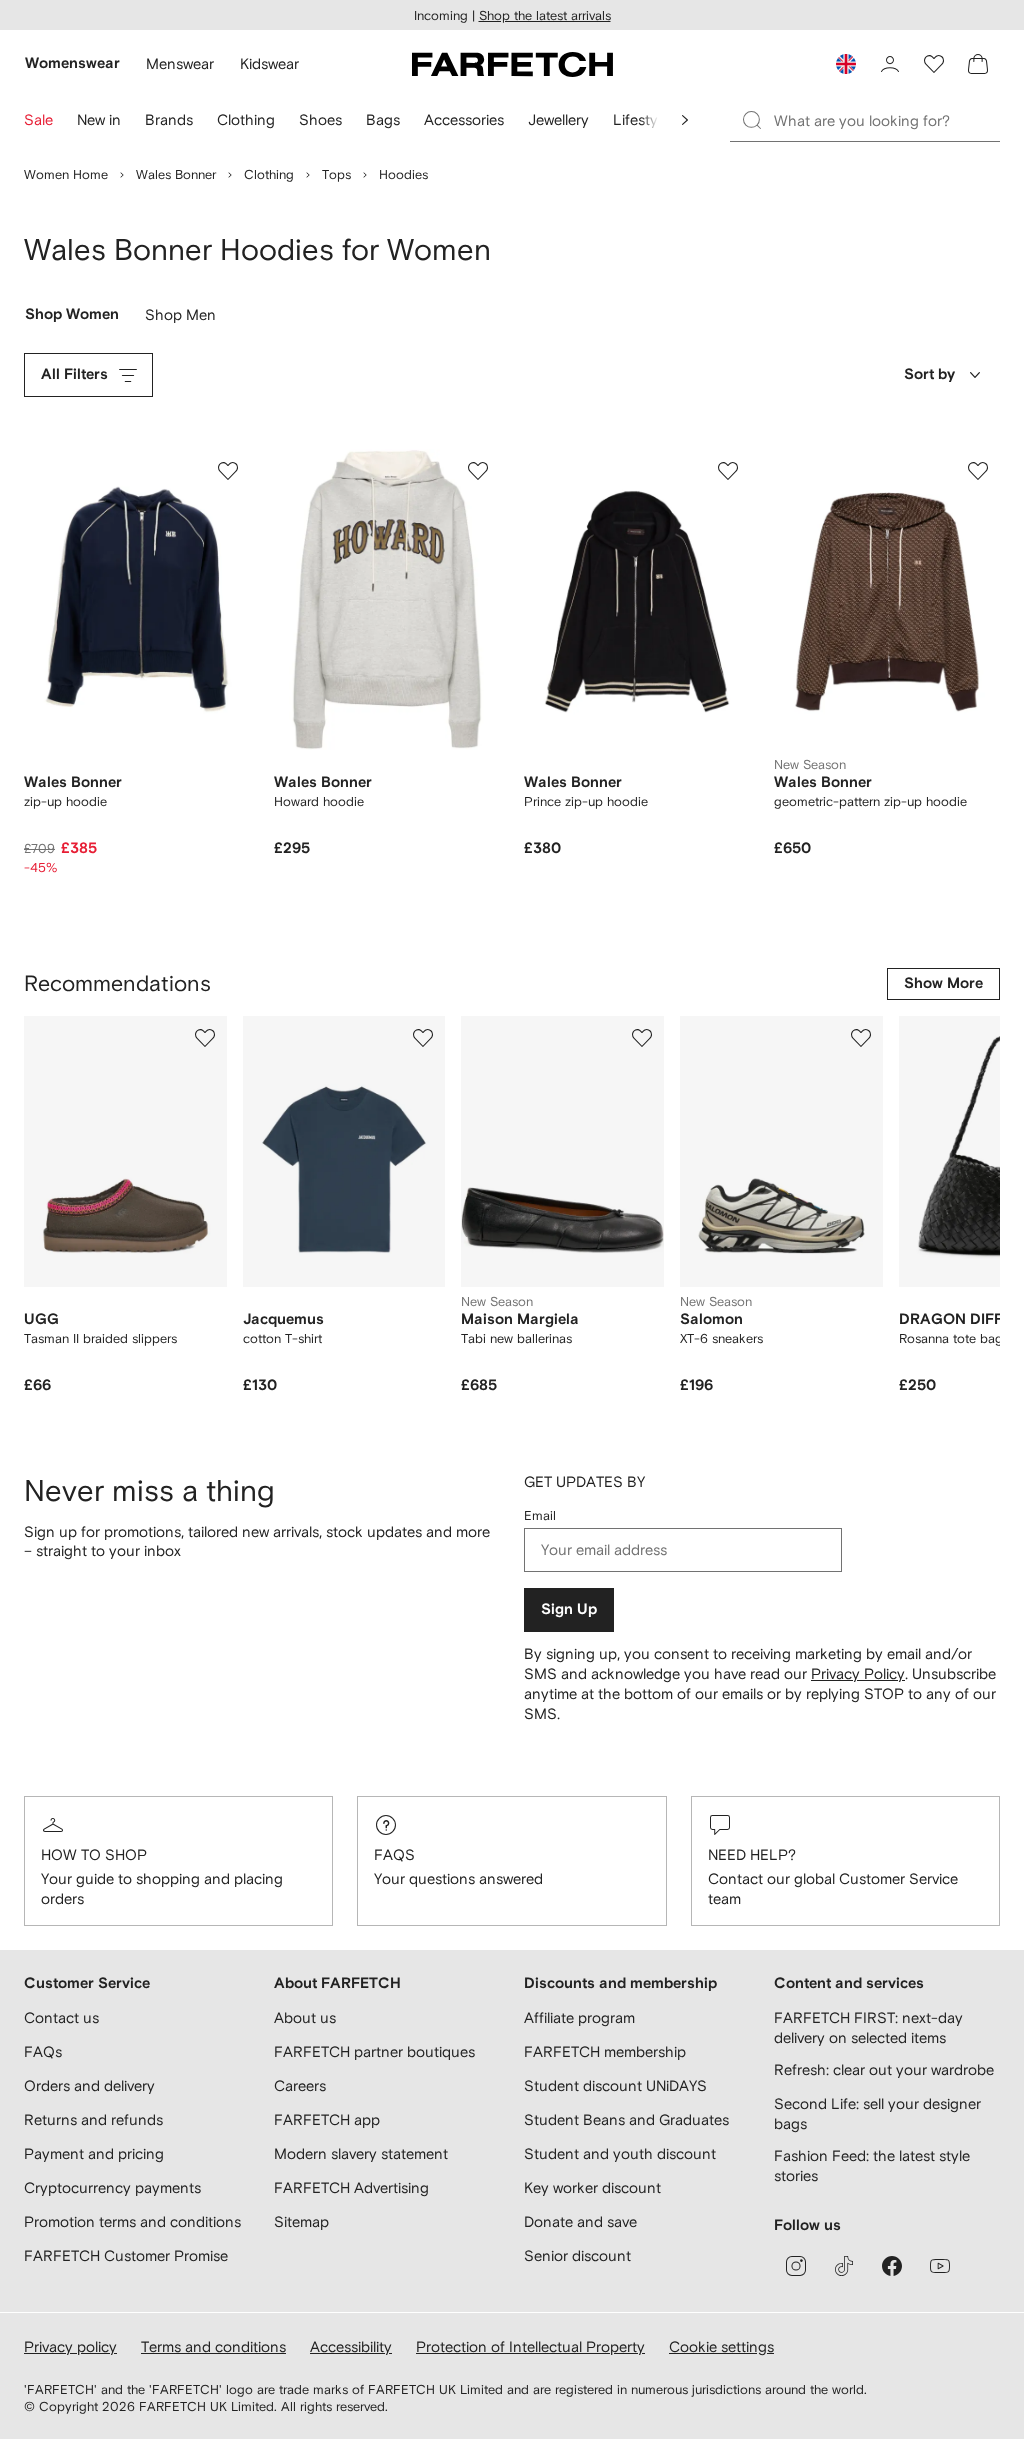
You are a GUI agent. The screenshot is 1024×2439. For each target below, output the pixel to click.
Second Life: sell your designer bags (877, 2113)
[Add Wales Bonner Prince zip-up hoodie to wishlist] (728, 471)
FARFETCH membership (605, 2051)
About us (305, 2017)
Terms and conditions (213, 2346)
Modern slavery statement (361, 2153)
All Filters (74, 374)
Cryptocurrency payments (112, 2187)
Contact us (61, 2017)
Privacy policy (70, 2346)
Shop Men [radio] (180, 319)
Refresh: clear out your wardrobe (884, 2069)
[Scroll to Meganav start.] (685, 120)
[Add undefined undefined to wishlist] (205, 1038)
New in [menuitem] (99, 119)
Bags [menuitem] (383, 119)
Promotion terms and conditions (132, 2221)
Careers (300, 2085)
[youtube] (940, 2266)
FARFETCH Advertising (351, 2187)
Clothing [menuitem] (246, 119)
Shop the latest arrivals (545, 15)
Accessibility (351, 2346)
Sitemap (301, 2221)
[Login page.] (890, 64)
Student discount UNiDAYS (615, 2085)
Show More (943, 983)
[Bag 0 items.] (978, 64)
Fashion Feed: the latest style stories (872, 2165)
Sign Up (569, 1609)
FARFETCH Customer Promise (126, 2255)
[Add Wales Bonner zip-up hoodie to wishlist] (228, 471)
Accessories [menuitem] (464, 119)
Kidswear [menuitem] (269, 63)
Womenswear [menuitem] (72, 63)
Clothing (269, 174)
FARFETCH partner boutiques (374, 2051)
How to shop (94, 1854)
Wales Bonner (176, 174)
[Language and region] (846, 64)
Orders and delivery (89, 2085)
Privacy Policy (858, 1673)
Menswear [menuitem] (180, 63)
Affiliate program (579, 2017)
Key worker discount (592, 2187)
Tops (336, 174)
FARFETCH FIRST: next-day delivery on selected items (868, 2027)
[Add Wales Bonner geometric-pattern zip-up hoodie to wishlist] (978, 471)
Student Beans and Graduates (626, 2119)
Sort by (929, 374)
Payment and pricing (94, 2153)
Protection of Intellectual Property (530, 2346)
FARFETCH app (327, 2119)
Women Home (66, 174)
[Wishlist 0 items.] (934, 64)
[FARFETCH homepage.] (512, 64)
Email (540, 1515)
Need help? (752, 1854)
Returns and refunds (93, 2119)
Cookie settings (721, 2346)
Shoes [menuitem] (320, 119)
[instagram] (796, 2266)
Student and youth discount (620, 2153)
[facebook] (892, 2266)
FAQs (394, 1854)
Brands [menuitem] (169, 119)
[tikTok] (844, 2266)
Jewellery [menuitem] (558, 119)
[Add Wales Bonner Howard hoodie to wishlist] (478, 471)
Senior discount (577, 2255)
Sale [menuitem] (38, 119)
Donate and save (580, 2221)
